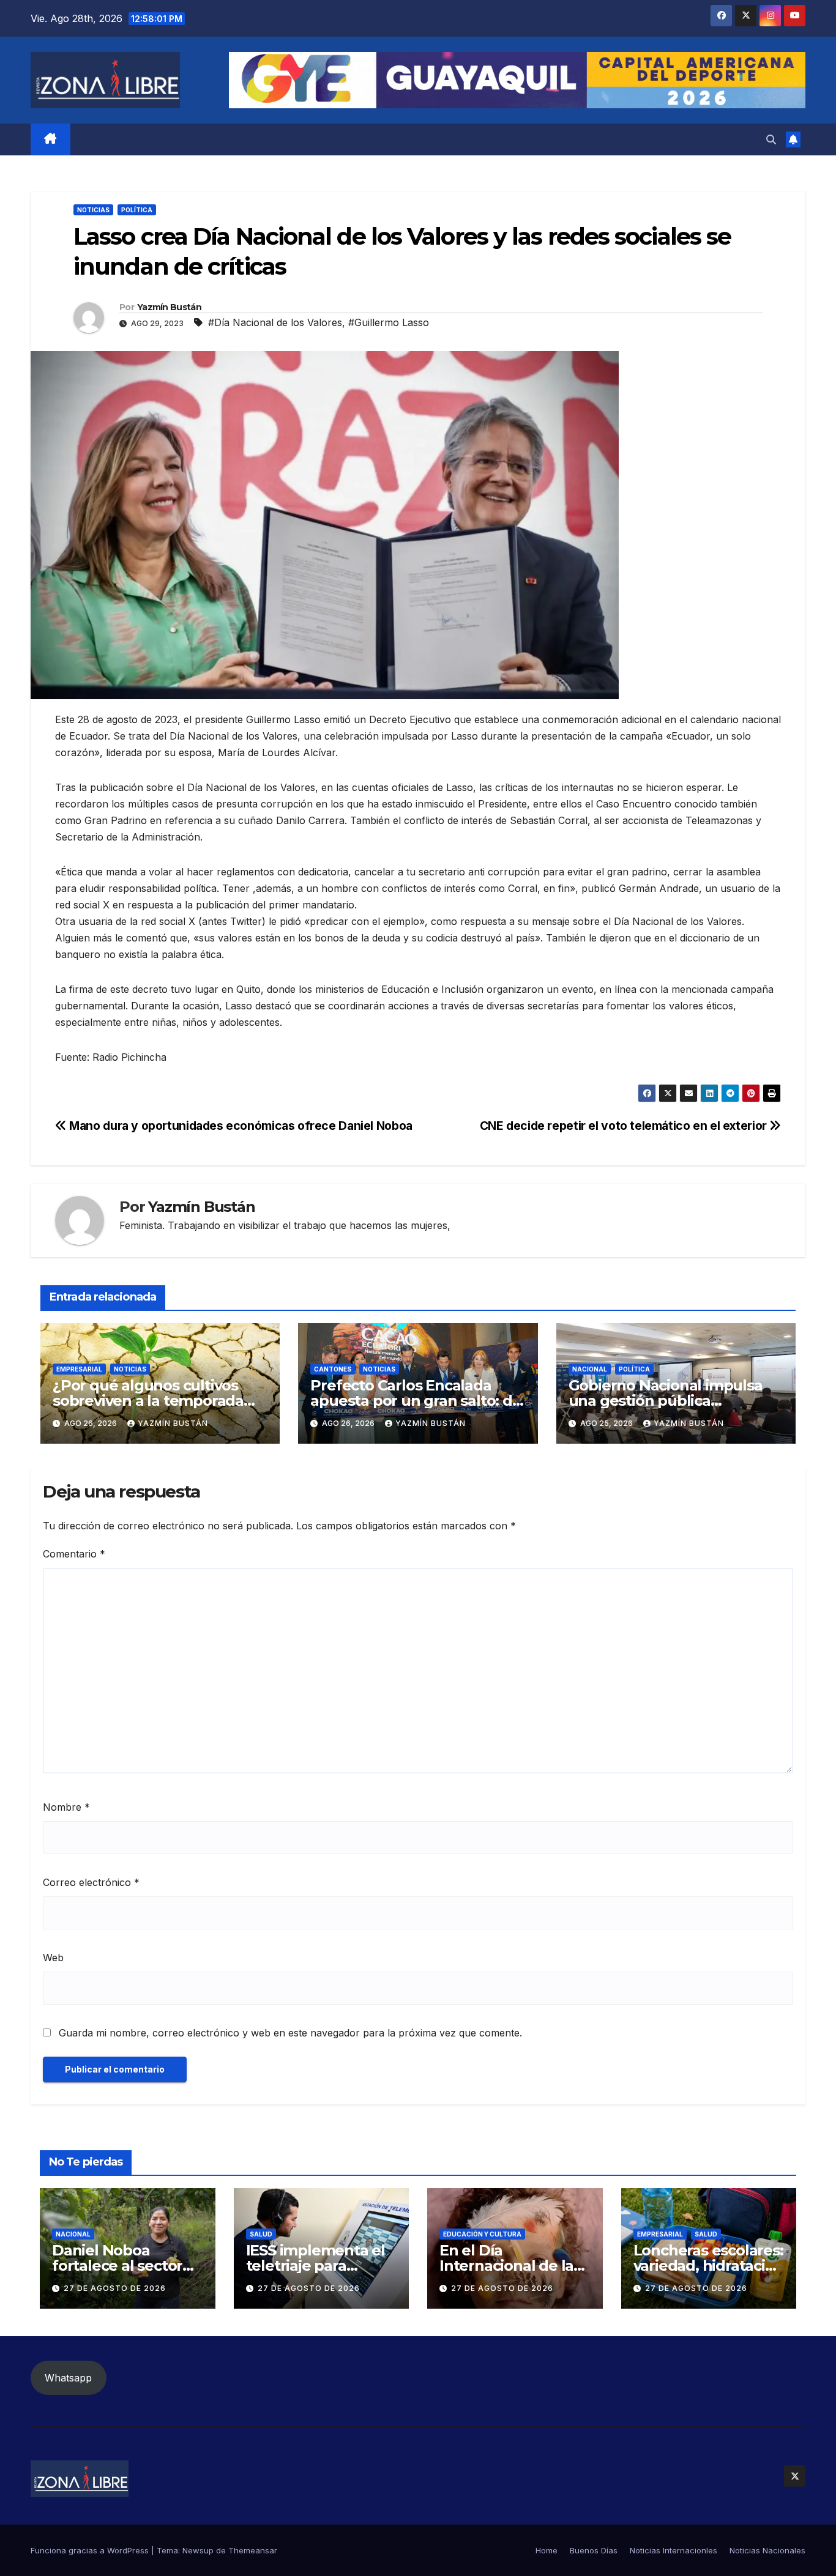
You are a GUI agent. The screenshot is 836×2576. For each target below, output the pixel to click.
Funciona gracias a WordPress (91, 2550)
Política (137, 210)
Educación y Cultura (482, 2234)
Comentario (74, 1554)
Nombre (66, 1807)
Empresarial (79, 1369)
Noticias (93, 210)
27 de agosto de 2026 (115, 2288)
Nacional (590, 1369)
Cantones (333, 1369)
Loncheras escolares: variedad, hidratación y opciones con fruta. (709, 2266)
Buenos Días (594, 2550)
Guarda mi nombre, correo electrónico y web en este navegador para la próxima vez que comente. (290, 2033)
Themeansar (253, 2550)
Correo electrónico (91, 1882)
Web (53, 1958)
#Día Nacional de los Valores (275, 322)
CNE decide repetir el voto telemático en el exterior (625, 1126)
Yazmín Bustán (169, 307)
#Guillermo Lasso (389, 322)
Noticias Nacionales (767, 2550)
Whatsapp (68, 2378)
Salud (261, 2234)
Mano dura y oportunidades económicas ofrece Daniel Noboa (240, 1126)
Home (547, 2550)
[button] (771, 139)
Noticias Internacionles (674, 2550)
